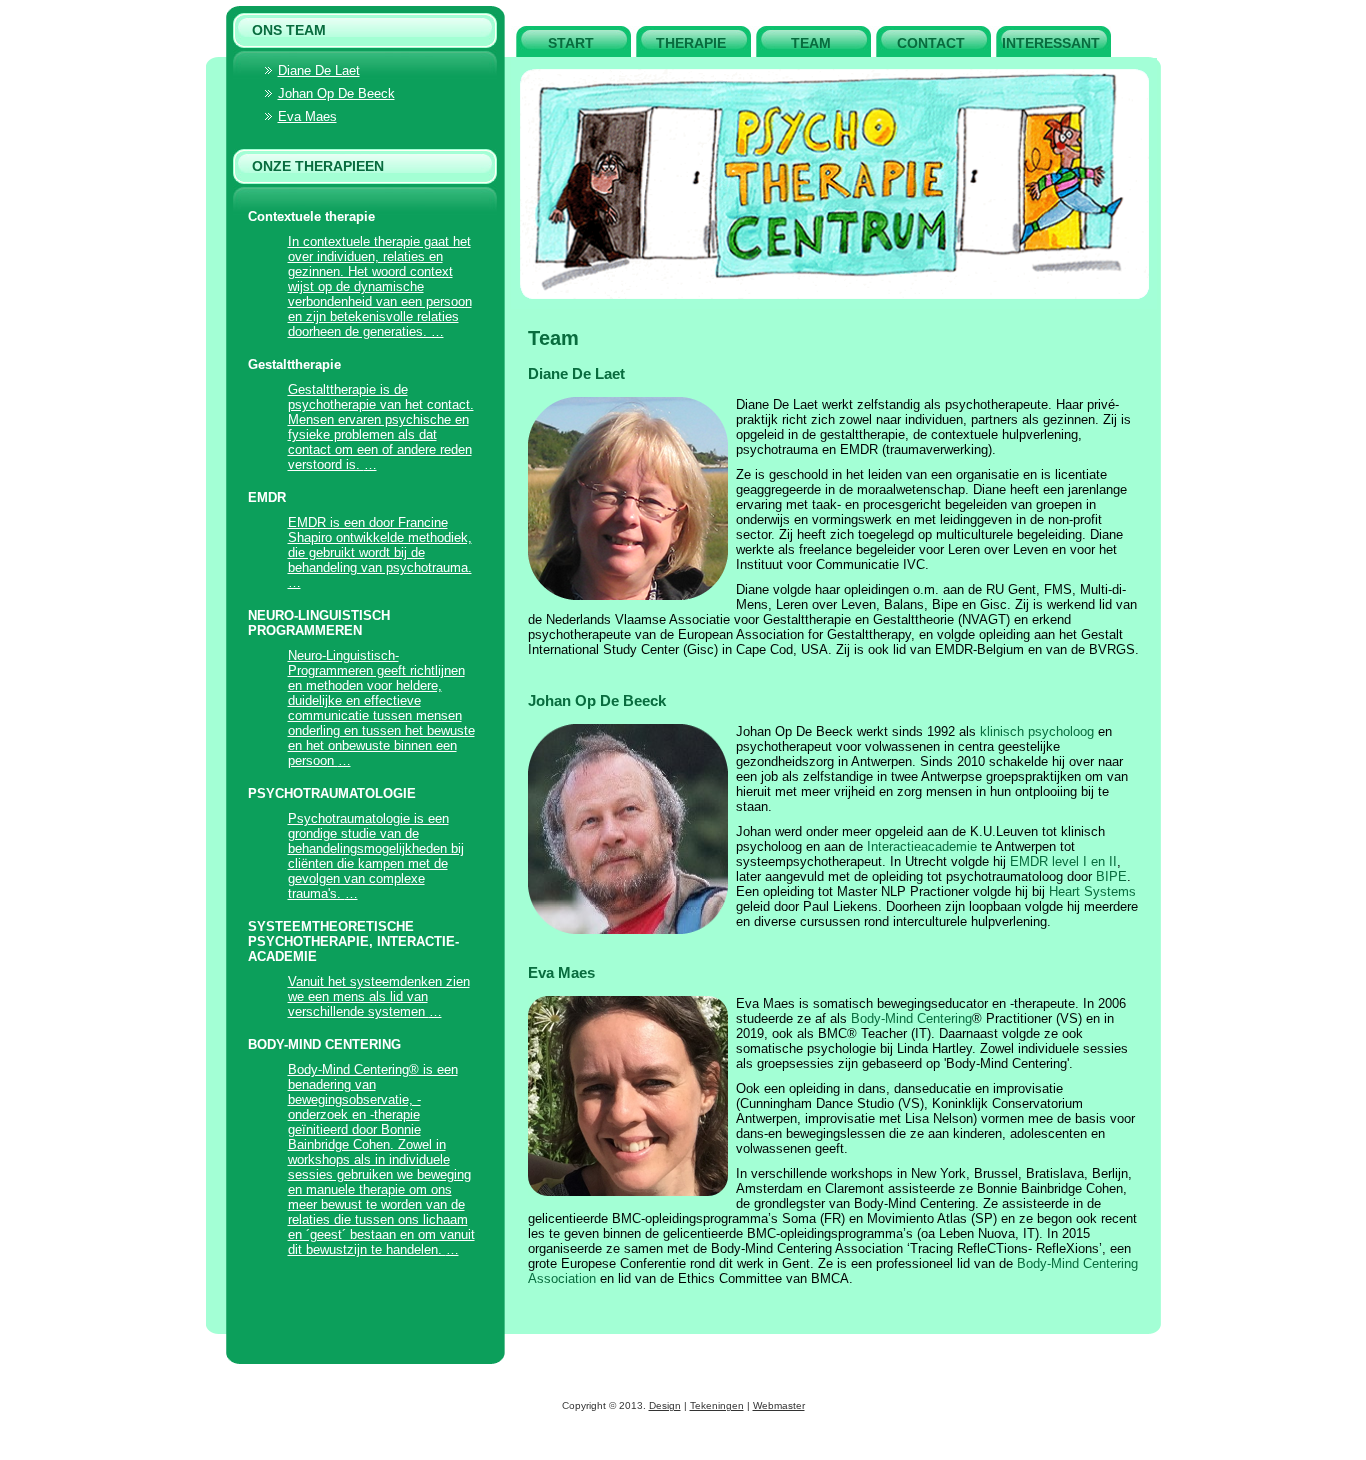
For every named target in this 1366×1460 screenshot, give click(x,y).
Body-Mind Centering (911, 1018)
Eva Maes (561, 972)
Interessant (1051, 43)
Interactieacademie (922, 846)
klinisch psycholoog (1037, 731)
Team (811, 43)
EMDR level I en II (1063, 861)
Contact (931, 43)
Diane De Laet (576, 373)
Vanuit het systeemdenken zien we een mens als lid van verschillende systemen (379, 996)
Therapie (691, 43)
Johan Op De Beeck (597, 700)
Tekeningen (717, 1405)
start (571, 43)
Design (665, 1405)
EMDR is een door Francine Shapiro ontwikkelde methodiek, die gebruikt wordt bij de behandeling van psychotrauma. (380, 545)
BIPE (1111, 876)
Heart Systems (1092, 891)
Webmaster (779, 1405)
